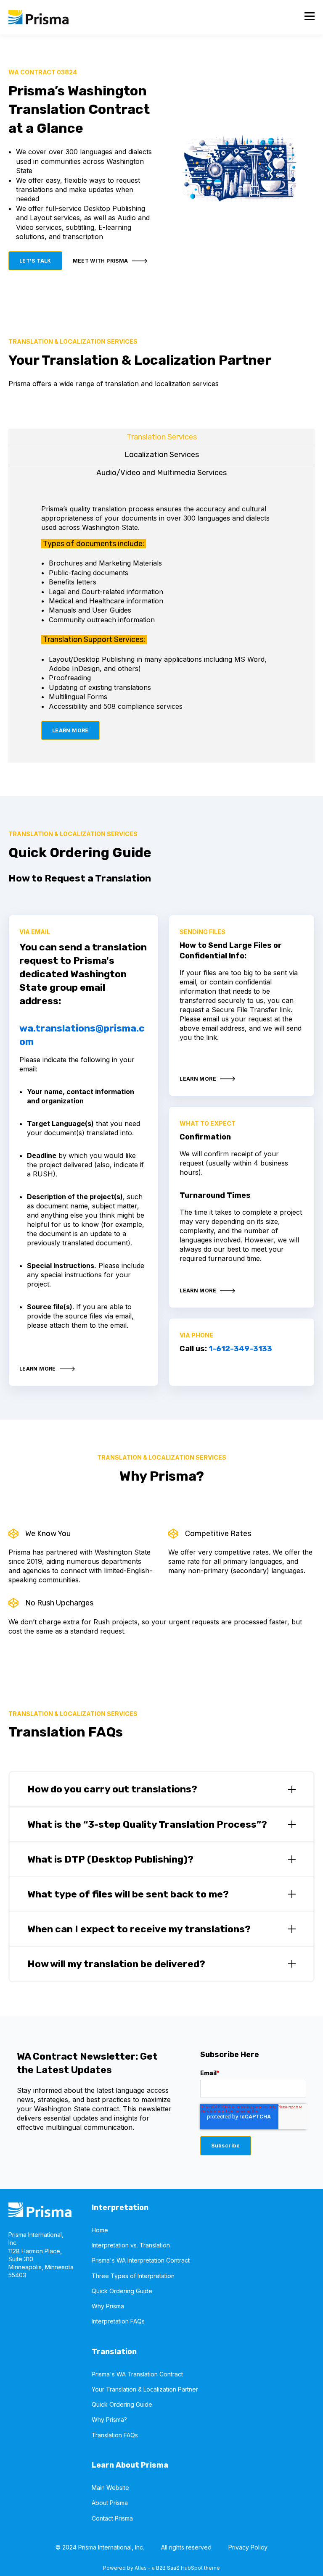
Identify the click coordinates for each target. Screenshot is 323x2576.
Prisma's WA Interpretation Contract (141, 2260)
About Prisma (110, 2503)
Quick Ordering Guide (122, 2291)
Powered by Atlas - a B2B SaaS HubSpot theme (161, 2568)
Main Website (110, 2488)
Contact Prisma (112, 2518)
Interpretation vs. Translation (131, 2245)
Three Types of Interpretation (133, 2276)
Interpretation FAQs (118, 2321)
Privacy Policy (248, 2547)
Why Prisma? (109, 2419)
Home (100, 2230)
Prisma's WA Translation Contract (137, 2374)
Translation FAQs (115, 2435)
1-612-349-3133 (240, 1349)
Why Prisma (108, 2306)
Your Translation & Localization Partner (145, 2389)
